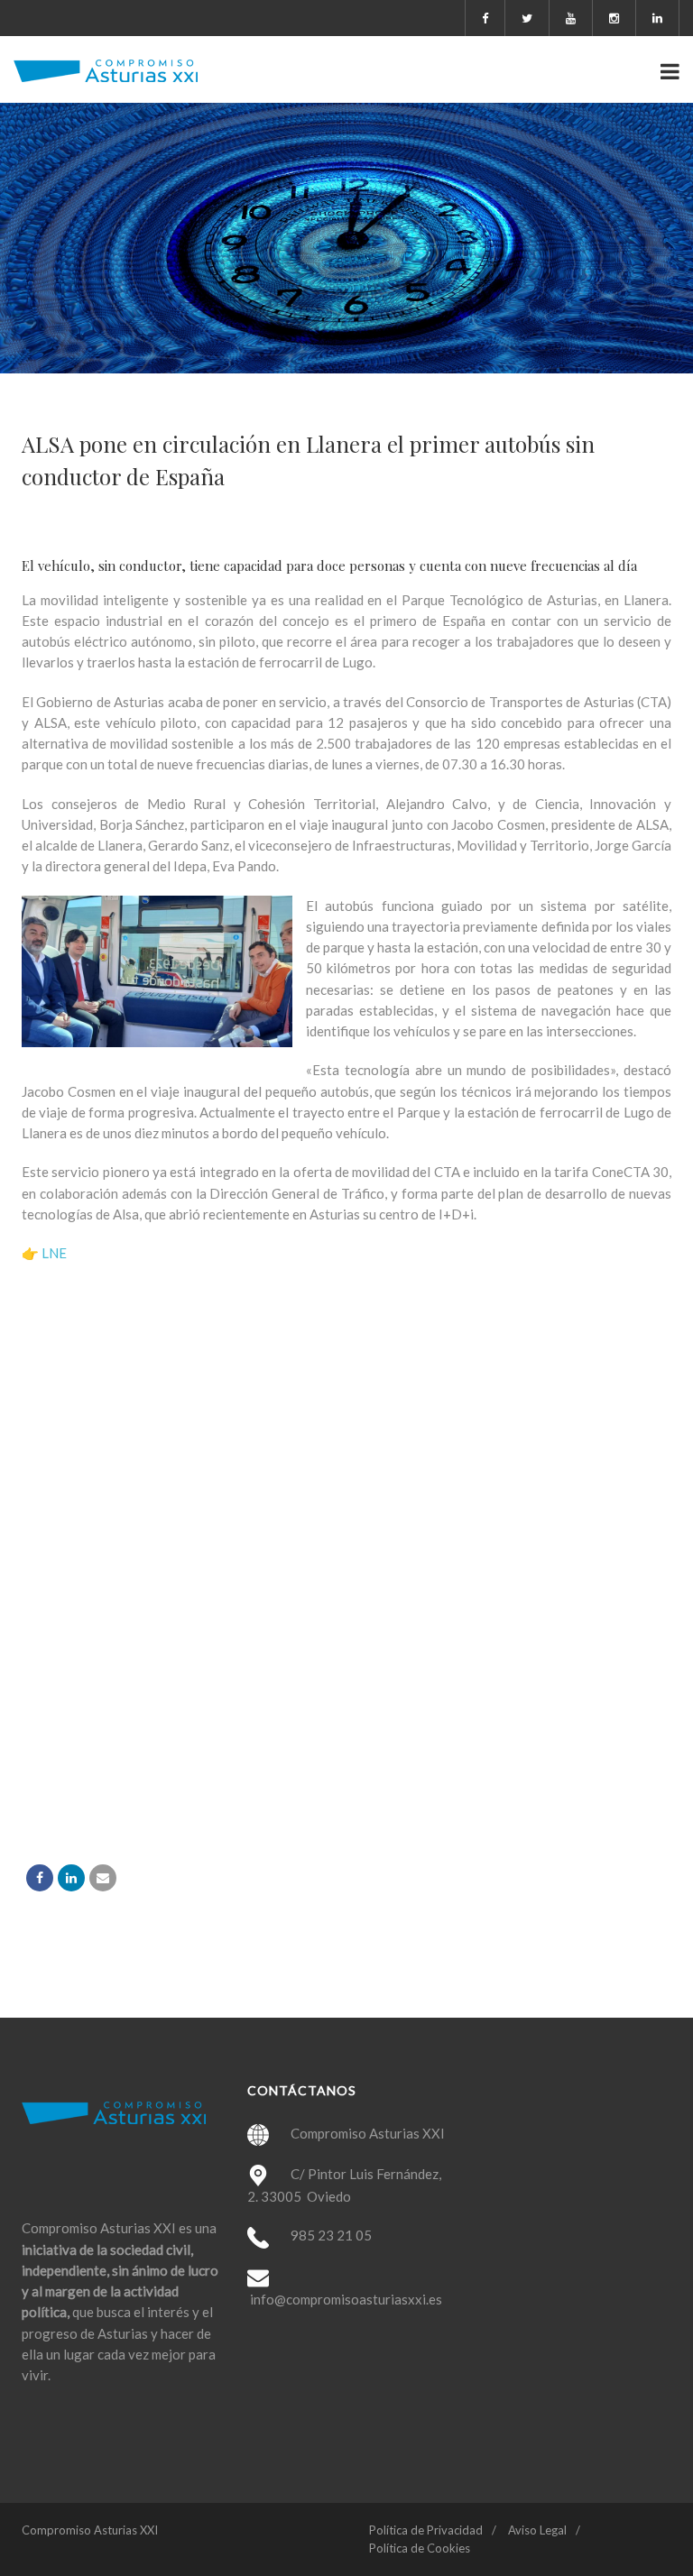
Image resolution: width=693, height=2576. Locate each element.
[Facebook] (40, 1878)
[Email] (103, 1878)
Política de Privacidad (426, 2530)
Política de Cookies (420, 2548)
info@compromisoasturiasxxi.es (346, 2299)
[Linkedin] (71, 1878)
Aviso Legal (537, 2530)
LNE (54, 1253)
